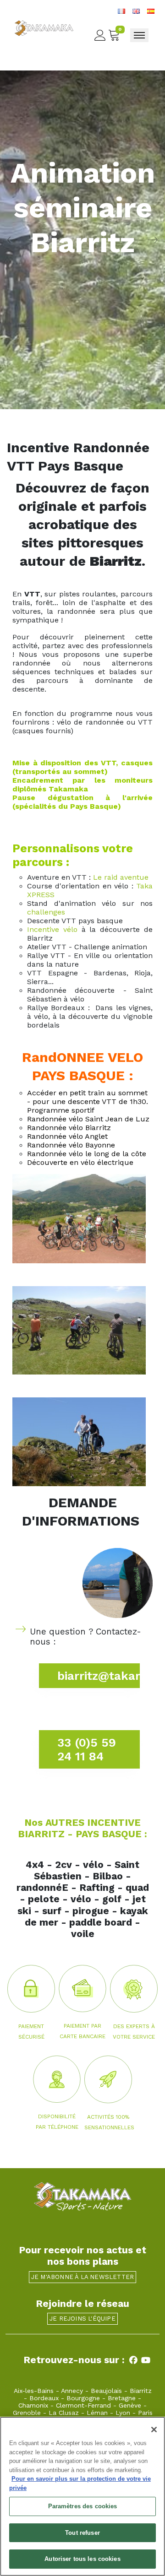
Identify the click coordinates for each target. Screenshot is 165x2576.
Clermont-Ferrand (83, 2405)
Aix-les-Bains (34, 2391)
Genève (130, 2405)
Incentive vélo (52, 929)
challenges (46, 912)
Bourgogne (83, 2398)
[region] (82, 2496)
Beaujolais (106, 2391)
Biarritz (141, 2391)
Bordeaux (44, 2398)
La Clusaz (64, 2413)
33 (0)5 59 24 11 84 (87, 1749)
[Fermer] (154, 2430)
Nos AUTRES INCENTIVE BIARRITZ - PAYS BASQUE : (82, 1828)
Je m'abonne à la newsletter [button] (82, 2277)
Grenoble (27, 2413)
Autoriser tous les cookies (82, 2559)
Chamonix (33, 2405)
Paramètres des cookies (83, 2506)
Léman (97, 2413)
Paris (145, 2413)
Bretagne (122, 2398)
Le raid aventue (121, 877)
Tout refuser (82, 2533)
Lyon (123, 2413)
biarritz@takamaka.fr (99, 1676)
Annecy (72, 2391)
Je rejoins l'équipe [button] (82, 2319)
